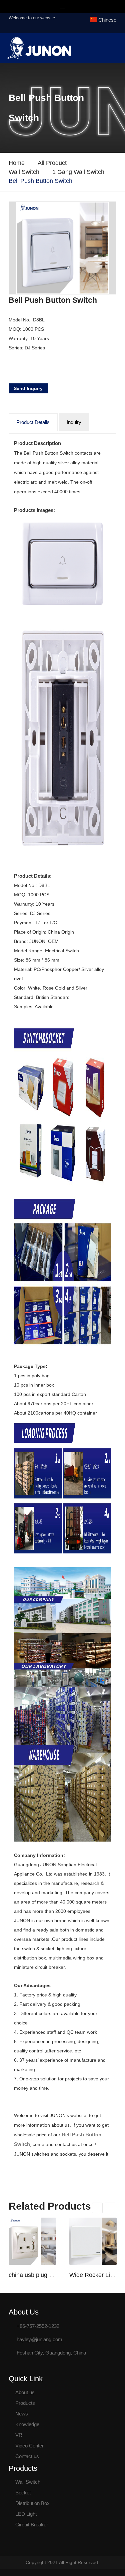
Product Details (33, 422)
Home (17, 163)
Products (25, 2403)
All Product (52, 163)
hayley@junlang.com (39, 2339)
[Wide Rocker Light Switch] (93, 2241)
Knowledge (27, 2424)
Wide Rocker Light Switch (93, 2275)
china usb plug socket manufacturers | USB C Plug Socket (32, 2275)
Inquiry (74, 422)
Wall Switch (24, 172)
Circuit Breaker (32, 2525)
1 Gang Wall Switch (78, 172)
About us (25, 2392)
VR (19, 2435)
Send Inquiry (28, 388)
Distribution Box (32, 2503)
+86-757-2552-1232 (38, 2326)
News (22, 2414)
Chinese (107, 20)
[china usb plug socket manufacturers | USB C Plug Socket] (32, 2241)
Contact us (27, 2456)
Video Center (29, 2446)
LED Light (26, 2514)
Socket (23, 2493)
